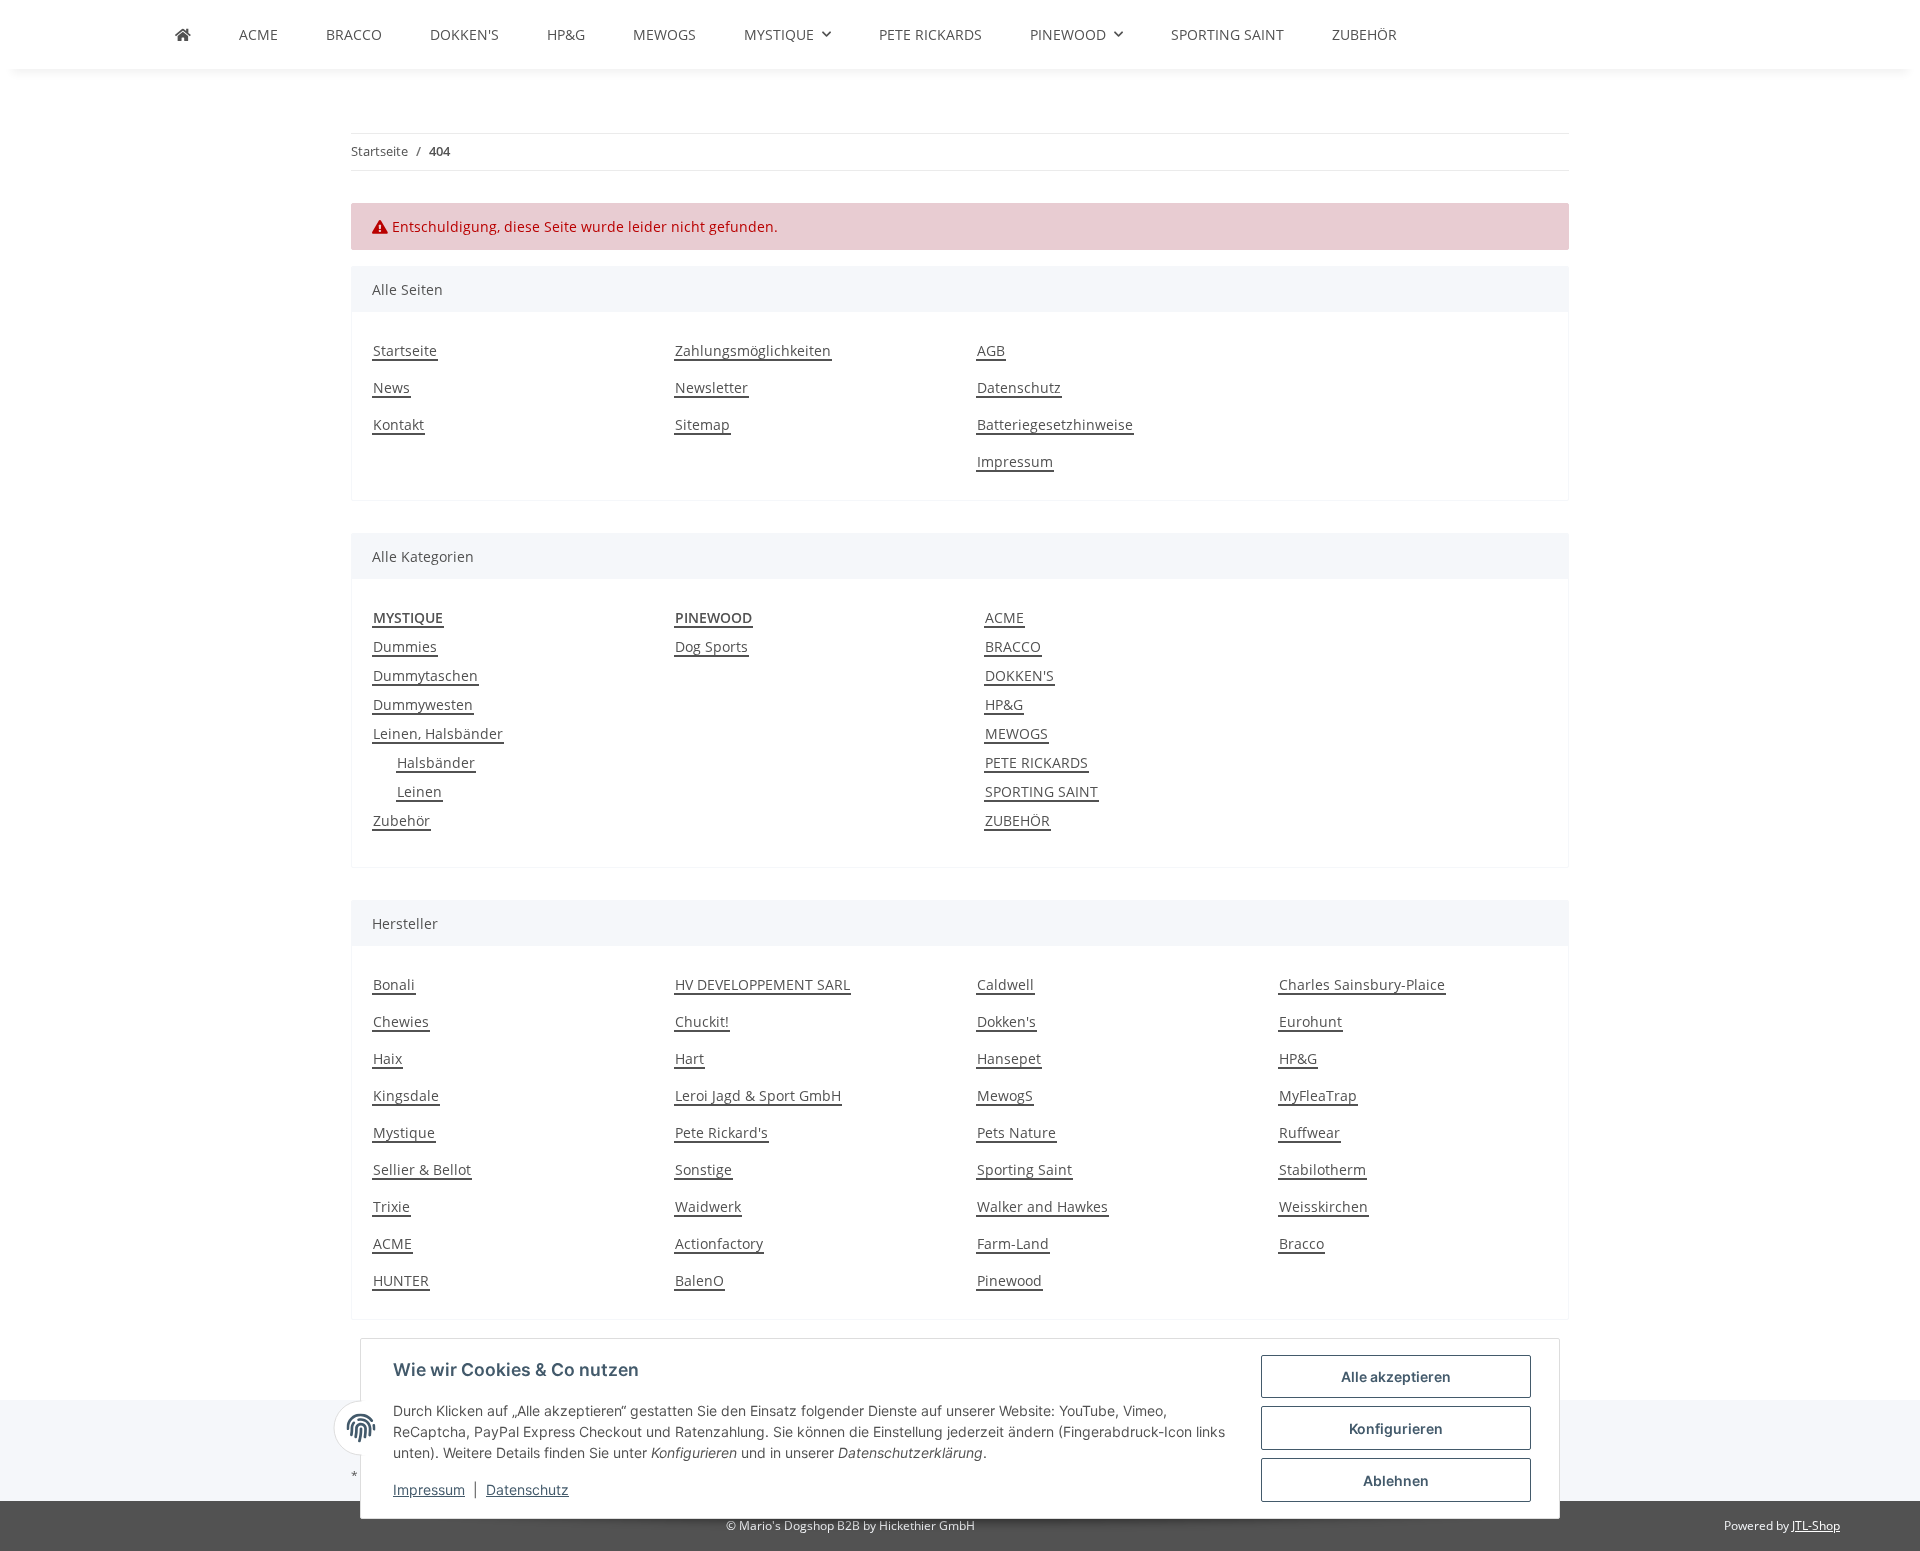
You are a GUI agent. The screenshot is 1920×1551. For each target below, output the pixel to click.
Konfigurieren (1396, 1428)
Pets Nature (1016, 1132)
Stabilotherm (1322, 1169)
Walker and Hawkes (1042, 1206)
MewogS (1005, 1095)
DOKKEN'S (1019, 675)
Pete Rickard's (721, 1132)
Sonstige (703, 1169)
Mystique (404, 1132)
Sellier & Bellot (422, 1169)
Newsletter (711, 387)
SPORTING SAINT (1041, 791)
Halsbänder (436, 762)
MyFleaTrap (1318, 1095)
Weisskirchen (1323, 1206)
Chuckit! (702, 1021)
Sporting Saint (1024, 1169)
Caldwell (1005, 984)
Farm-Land (1013, 1243)
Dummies (405, 646)
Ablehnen (1396, 1480)
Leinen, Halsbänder (438, 733)
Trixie (391, 1206)
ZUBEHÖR (1017, 820)
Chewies (401, 1021)
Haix (387, 1058)
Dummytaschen (425, 675)
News (391, 387)
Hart (689, 1058)
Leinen (419, 791)
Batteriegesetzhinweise (1055, 424)
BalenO (699, 1280)
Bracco (1301, 1243)
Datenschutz (527, 1489)
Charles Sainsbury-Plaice (1362, 984)
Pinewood (1009, 1280)
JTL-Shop (1816, 1525)
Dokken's (1006, 1021)
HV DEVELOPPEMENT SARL (762, 984)
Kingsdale (406, 1095)
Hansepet (1009, 1058)
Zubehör (401, 820)
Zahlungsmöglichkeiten (753, 350)
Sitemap (702, 424)
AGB (991, 350)
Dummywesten (423, 704)
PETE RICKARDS (1036, 762)
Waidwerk (708, 1206)
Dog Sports (711, 646)
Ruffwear (1309, 1132)
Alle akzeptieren (1396, 1376)
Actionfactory (719, 1243)
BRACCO (1013, 646)
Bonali (394, 984)
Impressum (429, 1489)
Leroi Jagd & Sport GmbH (758, 1095)
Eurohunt (1310, 1021)
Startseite (405, 350)
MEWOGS (1016, 733)
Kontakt (398, 424)
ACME (1004, 617)
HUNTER (401, 1280)
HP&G (1004, 704)
